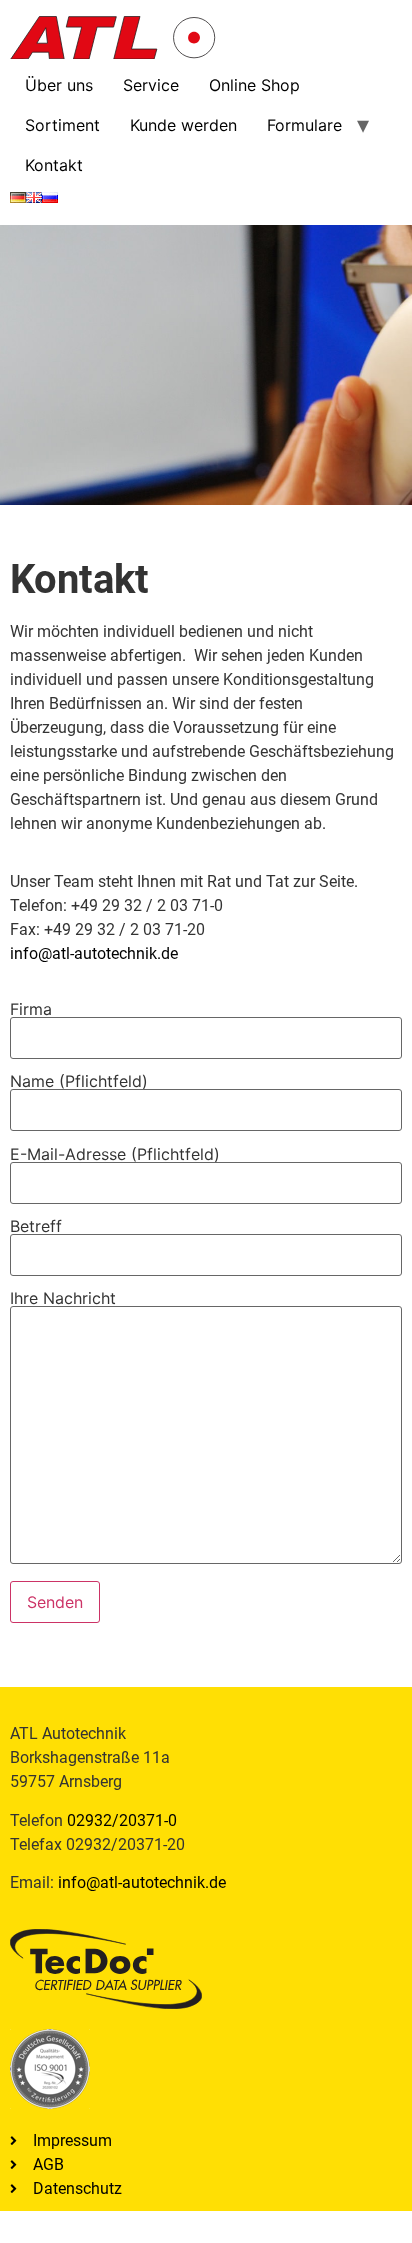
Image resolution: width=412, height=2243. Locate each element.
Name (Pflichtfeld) (79, 1082)
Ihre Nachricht (63, 1299)
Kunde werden (183, 125)
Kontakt (54, 165)
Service (151, 85)
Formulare (304, 125)
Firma (31, 1010)
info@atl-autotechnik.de (94, 953)
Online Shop (254, 85)
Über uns (59, 85)
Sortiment (62, 125)
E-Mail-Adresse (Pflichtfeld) (115, 1155)
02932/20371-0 (122, 1820)
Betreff (36, 1227)
